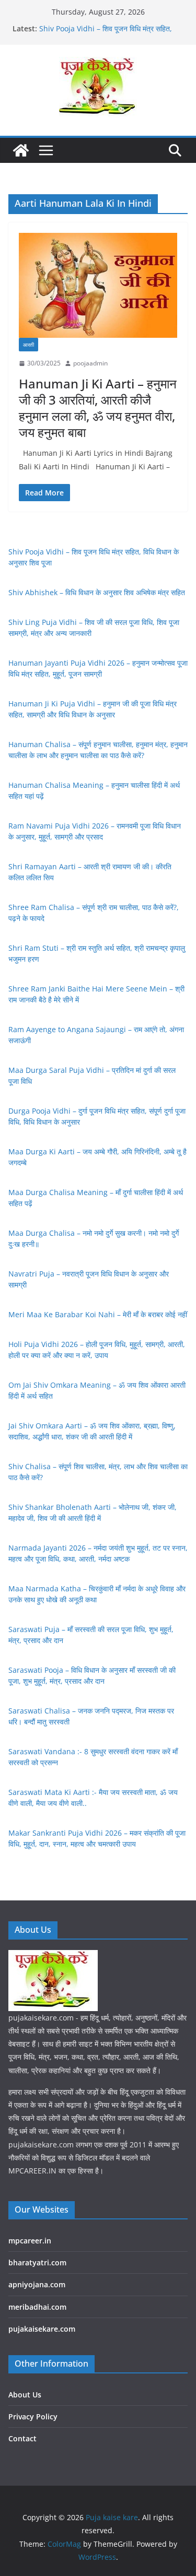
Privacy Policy (33, 2417)
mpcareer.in (30, 2241)
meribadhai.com (37, 2307)
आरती (28, 345)
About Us (25, 2395)
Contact (22, 2438)
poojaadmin (90, 363)
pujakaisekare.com (42, 2329)
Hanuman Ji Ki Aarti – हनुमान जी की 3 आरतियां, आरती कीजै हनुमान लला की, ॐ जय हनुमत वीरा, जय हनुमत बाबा (98, 408)
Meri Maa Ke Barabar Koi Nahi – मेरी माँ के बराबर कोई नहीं (98, 1314)
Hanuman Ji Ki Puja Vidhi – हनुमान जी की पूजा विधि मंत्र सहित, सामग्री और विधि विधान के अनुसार (110, 23)
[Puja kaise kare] (21, 150)
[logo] (53, 1957)
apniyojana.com (37, 2284)
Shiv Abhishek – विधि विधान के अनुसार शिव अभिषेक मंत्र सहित (97, 592)
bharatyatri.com (37, 2262)
